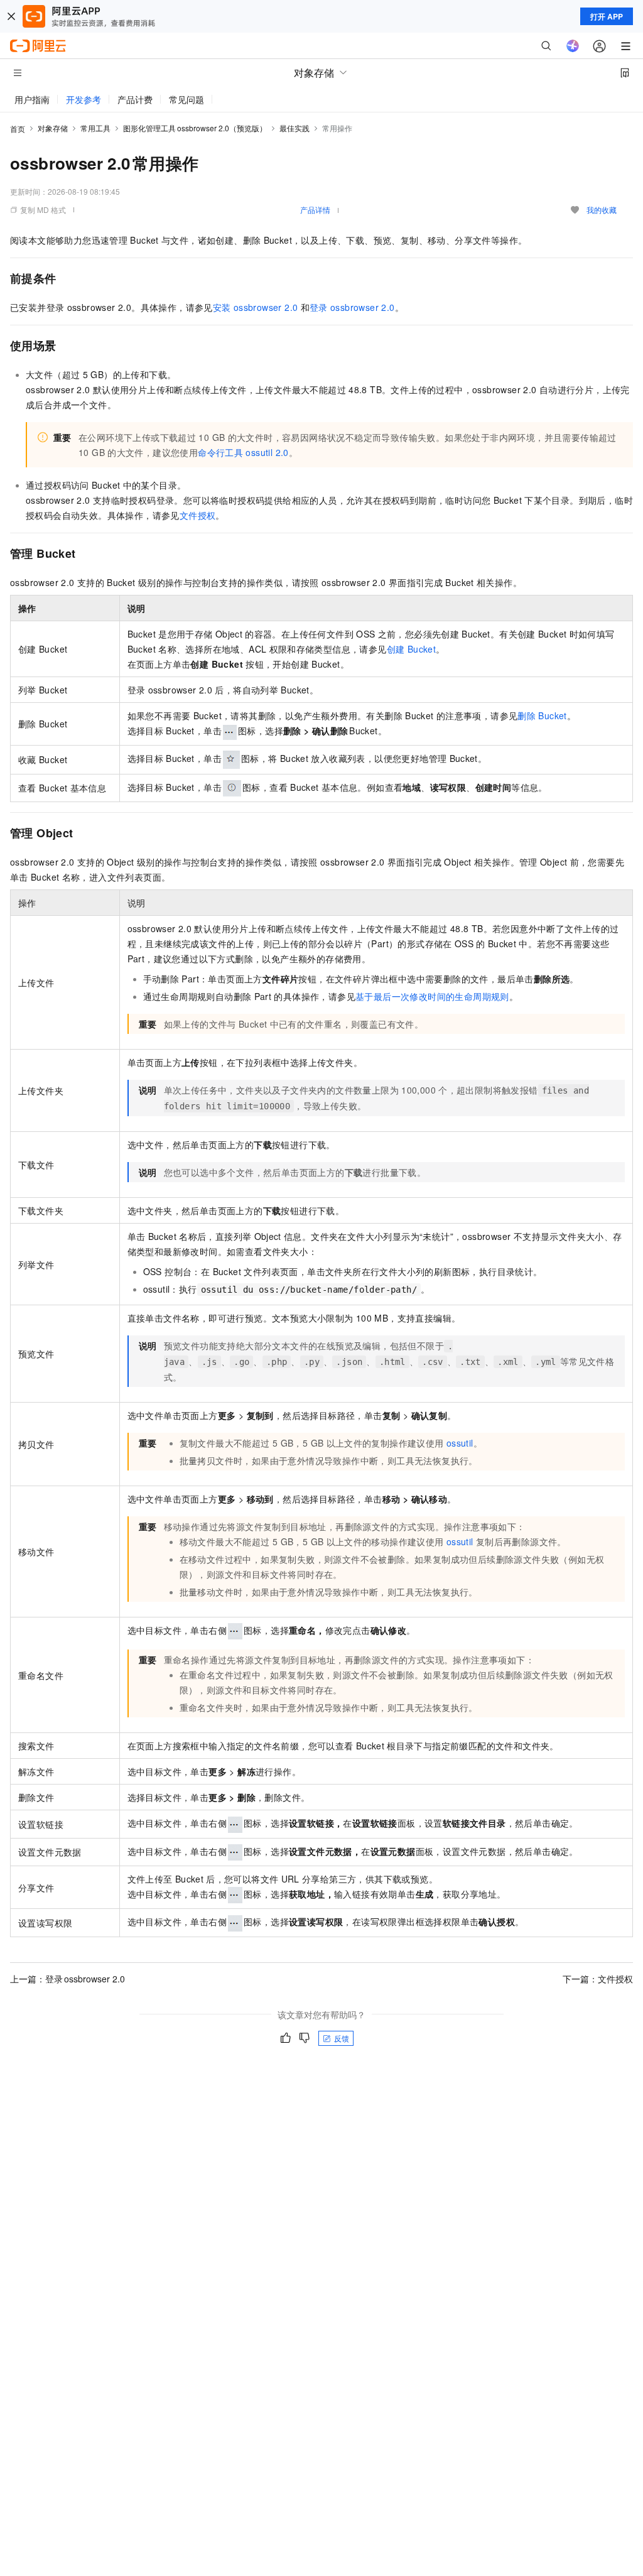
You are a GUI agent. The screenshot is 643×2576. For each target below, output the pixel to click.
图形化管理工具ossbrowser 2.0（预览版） (195, 128)
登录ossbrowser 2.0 (352, 307)
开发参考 (84, 99)
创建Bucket (411, 649)
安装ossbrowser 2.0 (256, 307)
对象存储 (53, 128)
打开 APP (607, 16)
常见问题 (186, 99)
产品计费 (135, 99)
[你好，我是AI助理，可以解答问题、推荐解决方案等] (573, 46)
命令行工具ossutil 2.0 (243, 452)
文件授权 (198, 515)
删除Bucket (542, 715)
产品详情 (315, 209)
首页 (18, 128)
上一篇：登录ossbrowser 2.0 (68, 1979)
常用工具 (95, 128)
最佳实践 (294, 128)
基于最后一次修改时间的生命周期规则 (432, 996)
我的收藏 (602, 209)
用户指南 (32, 99)
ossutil (460, 1443)
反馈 (342, 2038)
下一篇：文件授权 (598, 1979)
